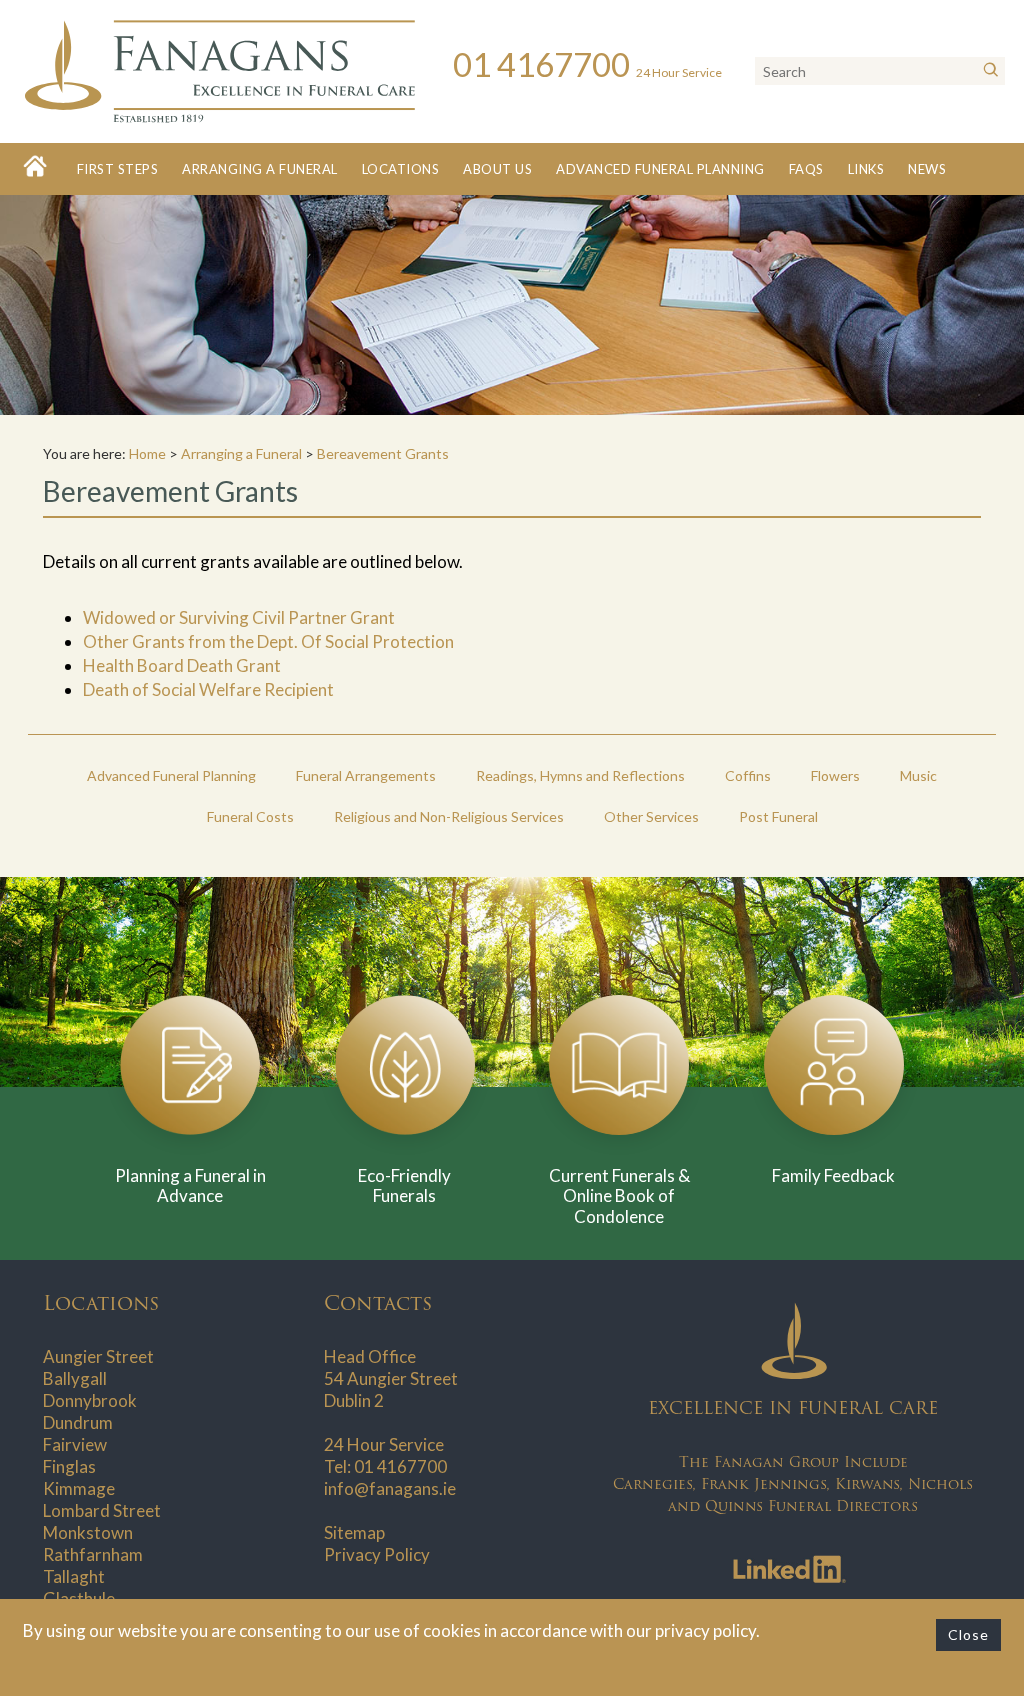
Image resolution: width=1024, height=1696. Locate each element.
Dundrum (78, 1422)
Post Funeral (778, 816)
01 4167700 (400, 1466)
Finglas (69, 1466)
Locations (401, 169)
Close (968, 1634)
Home (147, 453)
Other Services (651, 816)
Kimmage (79, 1488)
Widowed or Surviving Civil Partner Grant (239, 617)
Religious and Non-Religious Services (449, 816)
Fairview (75, 1444)
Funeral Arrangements (366, 775)
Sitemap (354, 1532)
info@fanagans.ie (390, 1488)
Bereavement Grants (383, 453)
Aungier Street (98, 1356)
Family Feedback (833, 1175)
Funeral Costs (250, 816)
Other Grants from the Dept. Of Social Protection (268, 641)
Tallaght (74, 1576)
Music (918, 775)
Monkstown (88, 1532)
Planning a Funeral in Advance (190, 1185)
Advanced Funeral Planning (660, 169)
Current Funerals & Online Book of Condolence (619, 1196)
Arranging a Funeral (241, 453)
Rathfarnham (93, 1554)
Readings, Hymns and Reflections (580, 775)
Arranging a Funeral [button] (260, 169)
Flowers (835, 775)
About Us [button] (497, 169)
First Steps (118, 169)
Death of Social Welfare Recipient (208, 689)
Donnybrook (90, 1400)
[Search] (991, 71)
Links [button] (866, 169)
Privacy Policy (377, 1554)
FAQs (806, 169)
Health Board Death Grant (182, 665)
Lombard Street (102, 1510)
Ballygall (75, 1378)
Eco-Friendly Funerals (404, 1185)
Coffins (748, 775)
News (927, 169)
